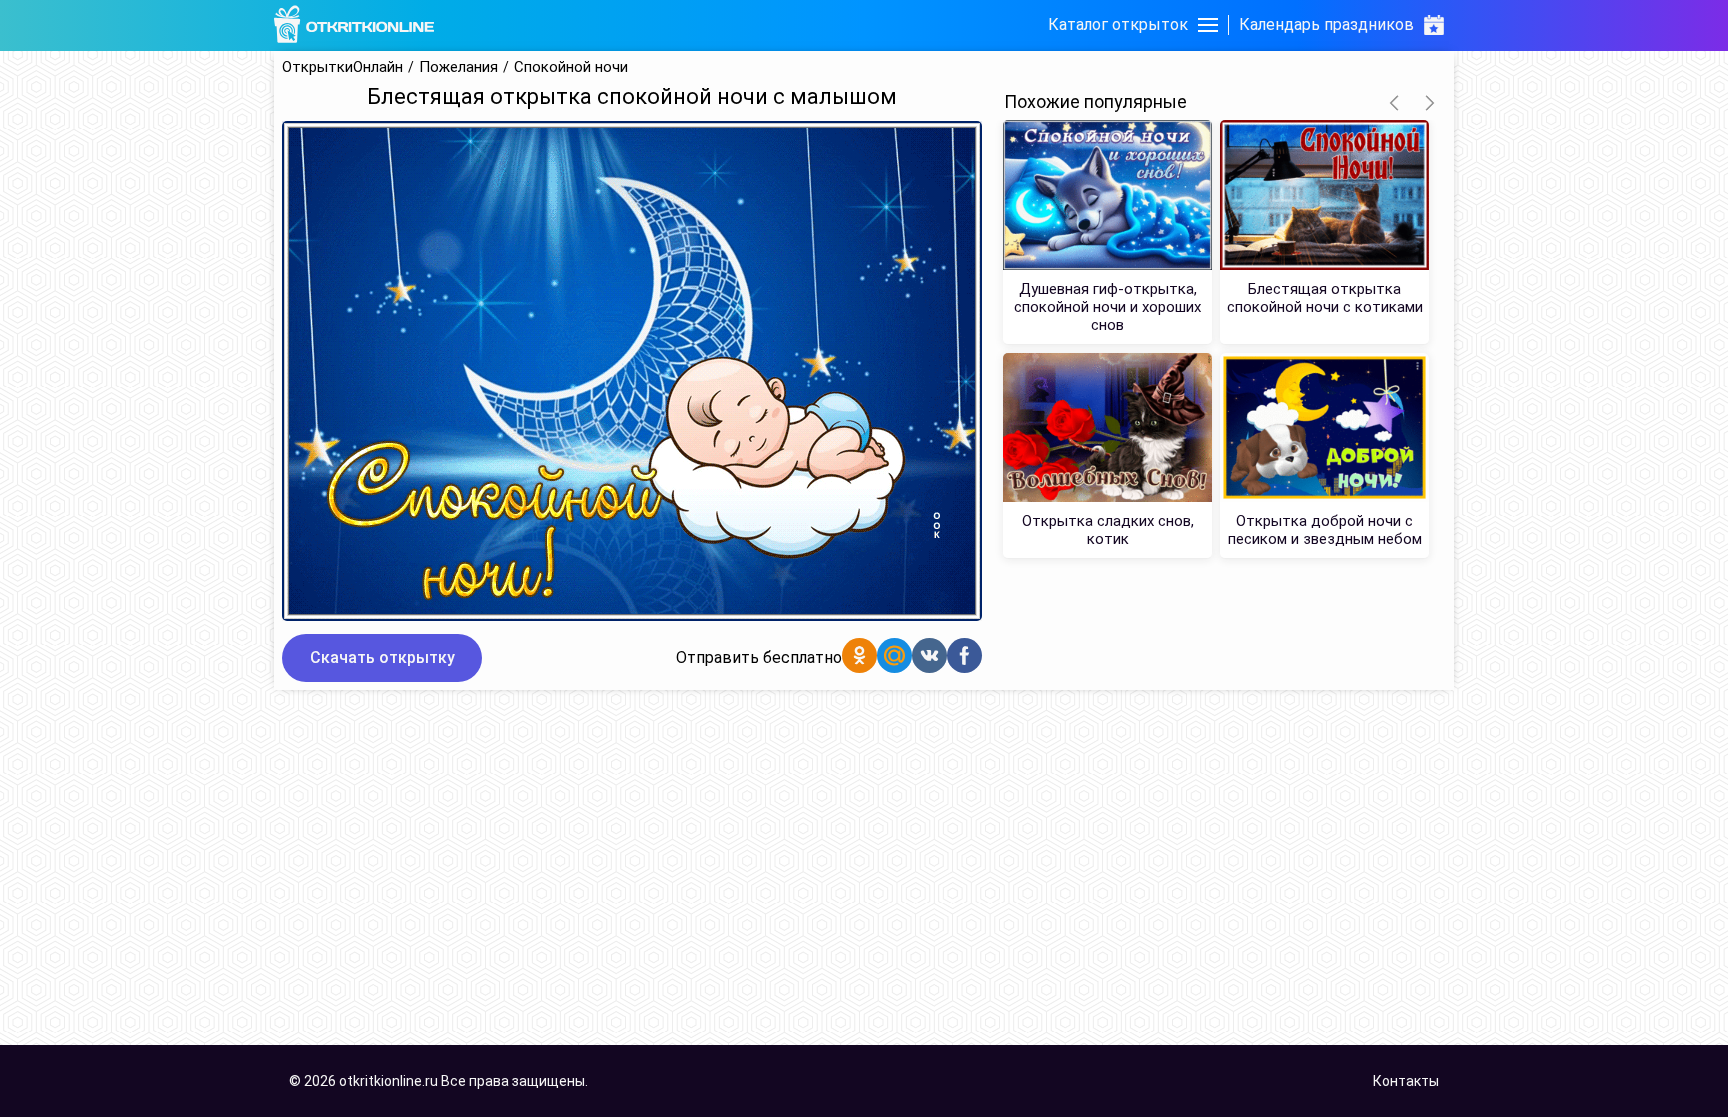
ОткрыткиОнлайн (342, 67)
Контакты (1406, 1081)
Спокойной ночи (571, 67)
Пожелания (458, 67)
